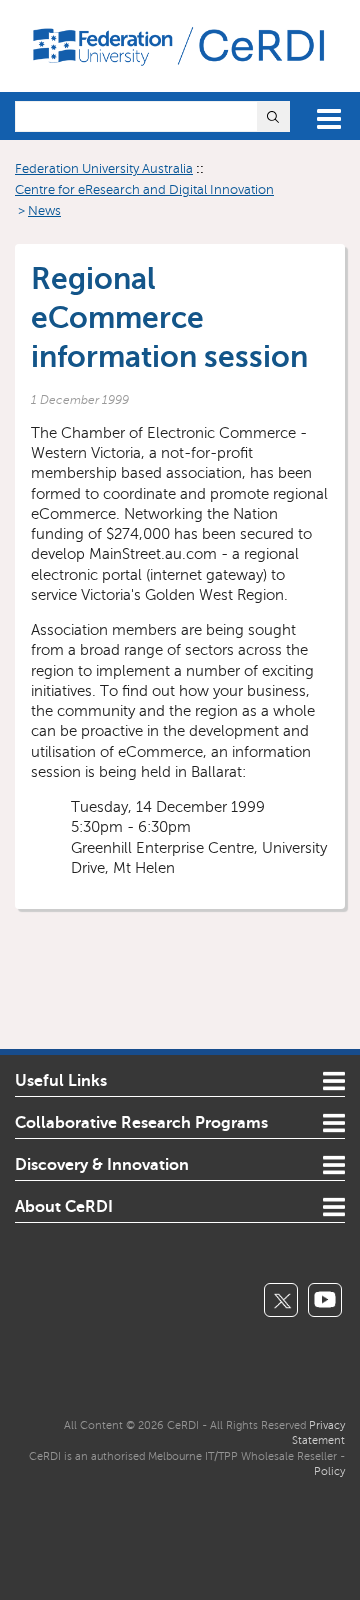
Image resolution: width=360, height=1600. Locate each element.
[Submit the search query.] (273, 116)
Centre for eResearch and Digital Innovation (144, 190)
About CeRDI (64, 1207)
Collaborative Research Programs (141, 1123)
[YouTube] (325, 1300)
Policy (329, 1471)
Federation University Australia (104, 169)
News (44, 211)
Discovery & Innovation (102, 1165)
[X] (281, 1300)
